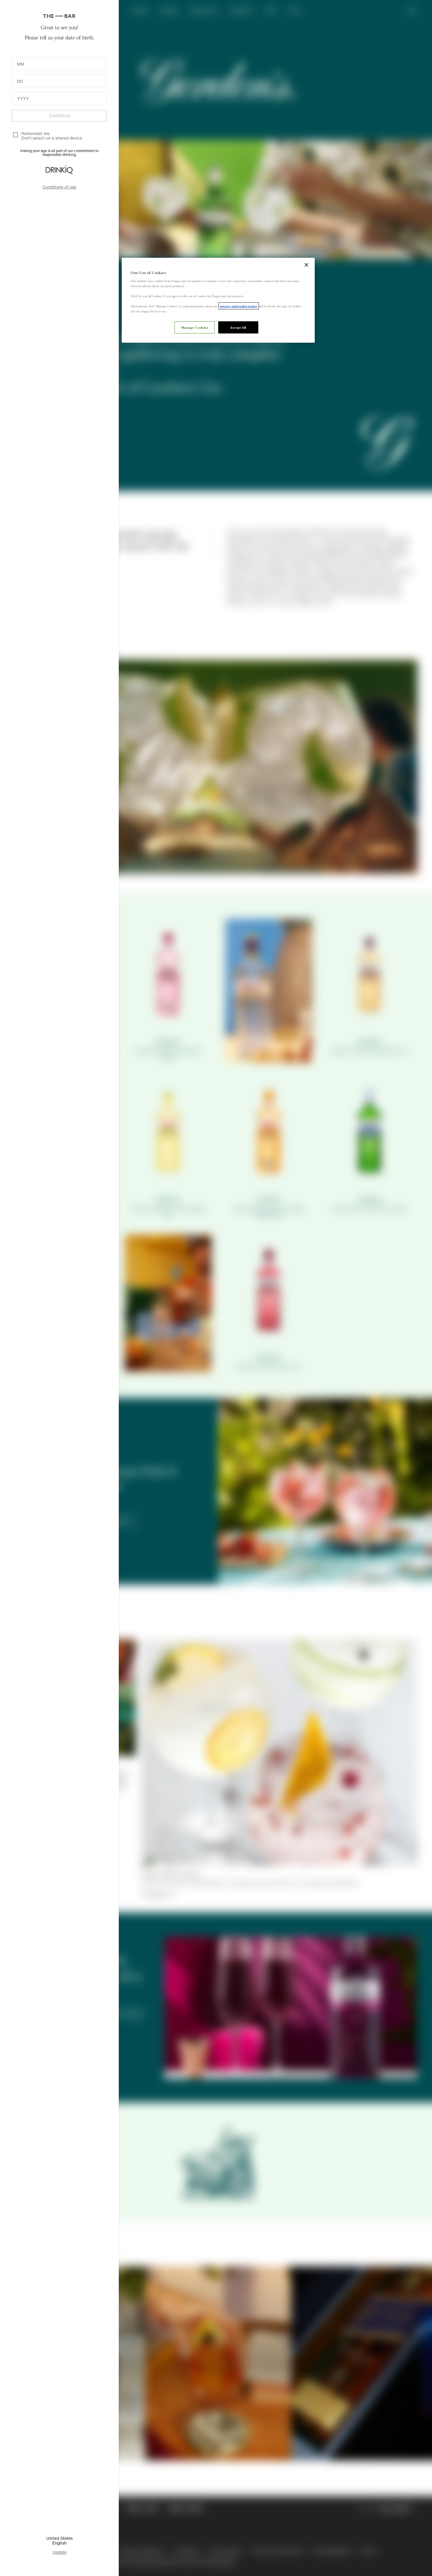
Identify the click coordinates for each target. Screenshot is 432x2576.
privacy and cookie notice (239, 306)
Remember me (35, 133)
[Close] (306, 265)
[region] (218, 300)
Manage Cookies (195, 327)
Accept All (238, 327)
